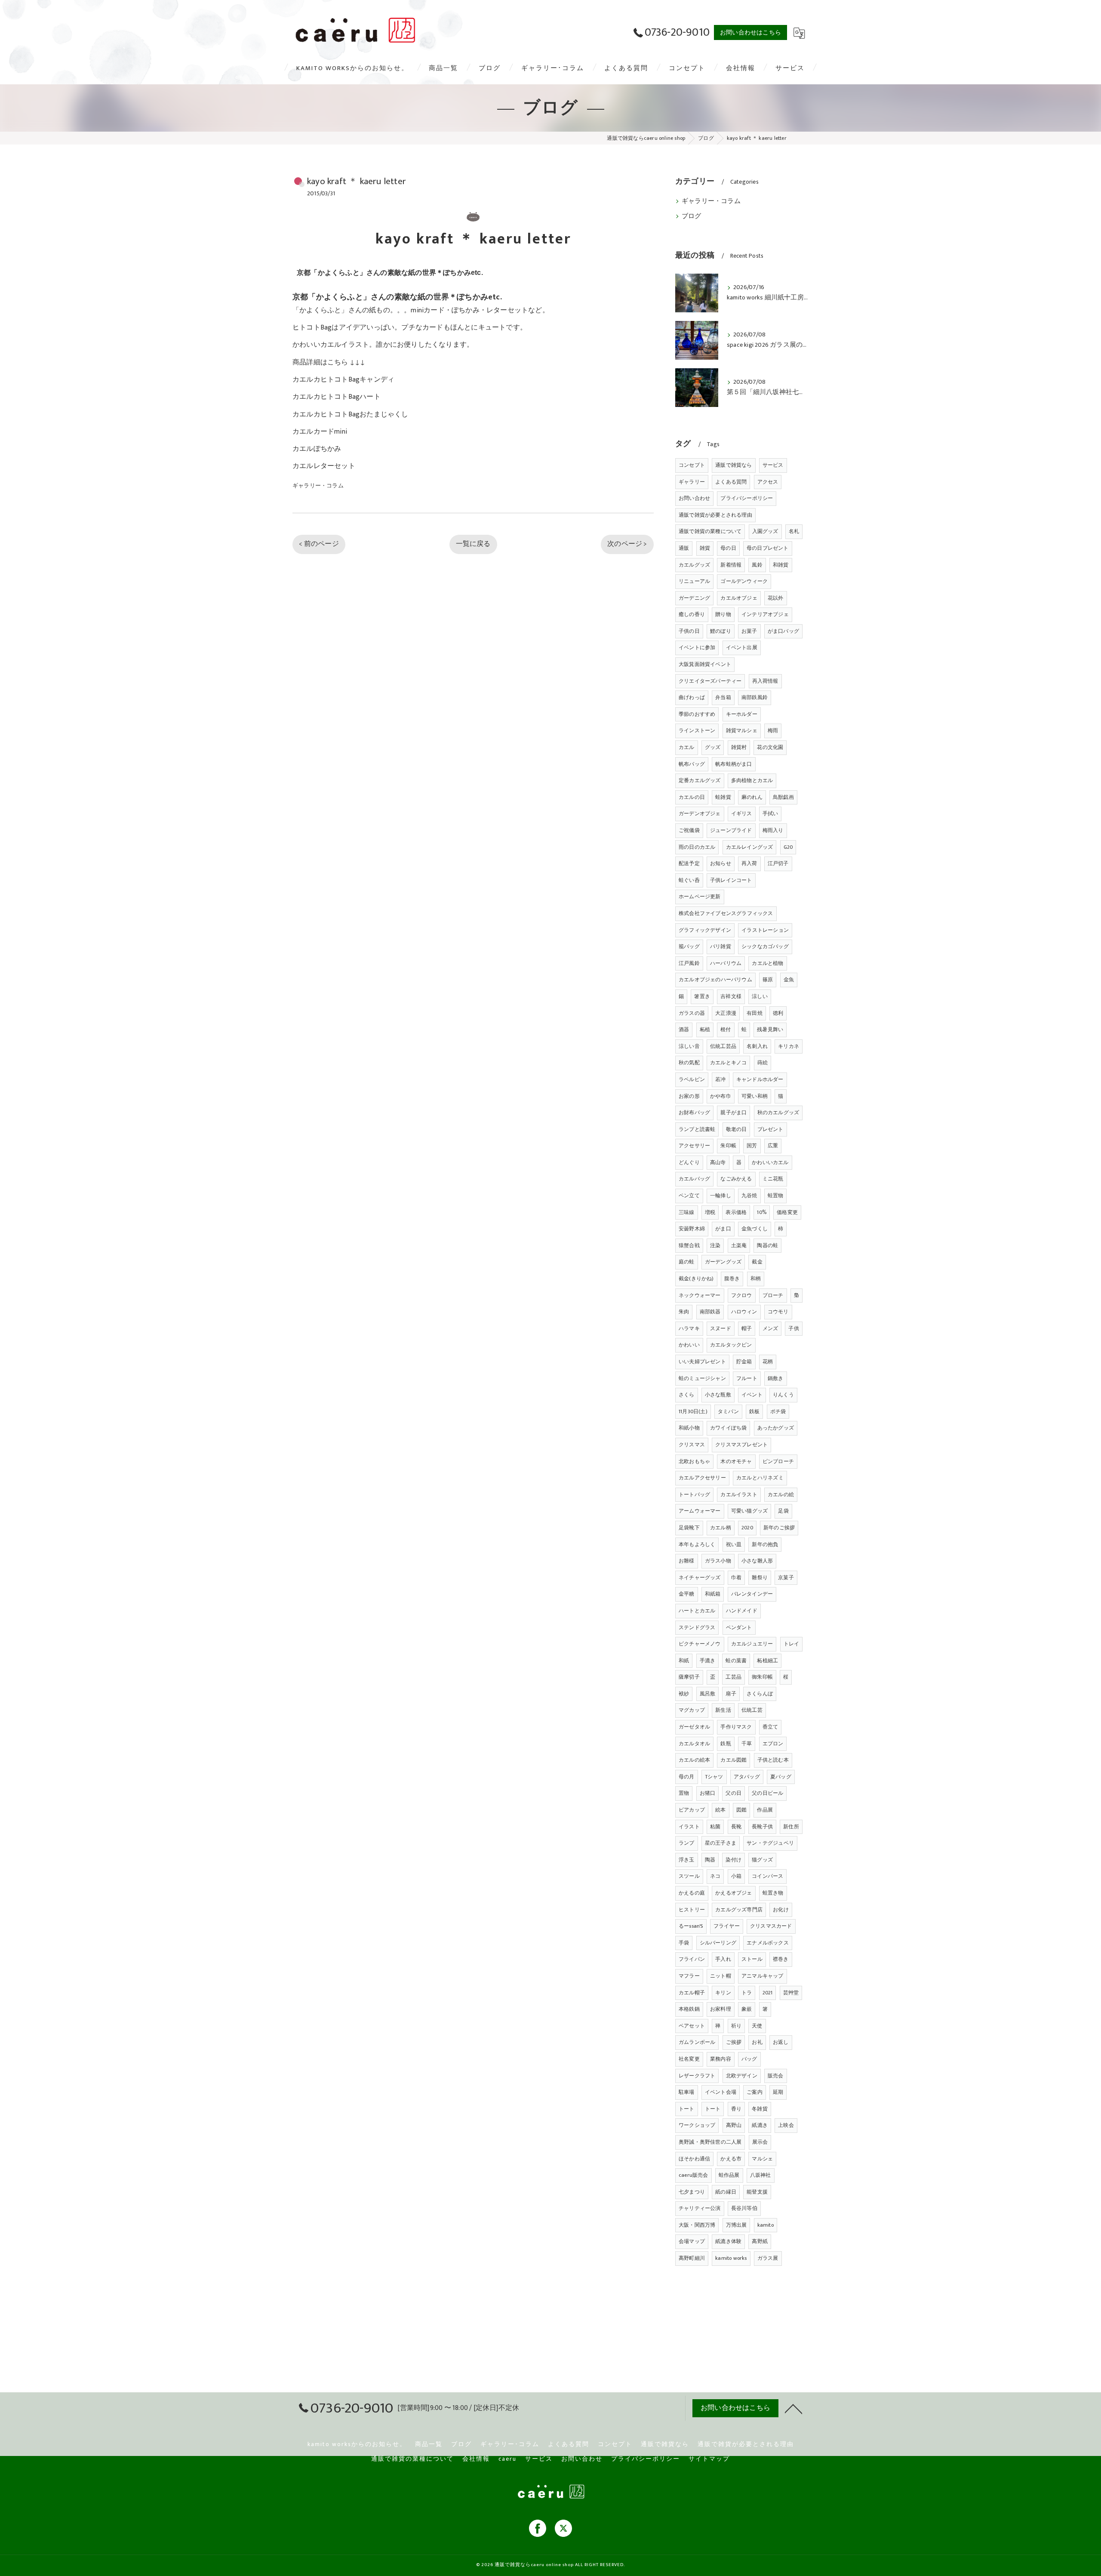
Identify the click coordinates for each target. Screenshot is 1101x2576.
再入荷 (749, 863)
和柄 (756, 1279)
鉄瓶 (726, 1744)
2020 (747, 1528)
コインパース (767, 1876)
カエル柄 (721, 1528)
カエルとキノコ (728, 1063)
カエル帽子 (692, 1993)
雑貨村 (739, 747)
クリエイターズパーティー (710, 681)
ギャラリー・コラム (318, 486)
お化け (781, 1910)
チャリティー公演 (700, 2208)
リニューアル (694, 581)
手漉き (708, 1661)
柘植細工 (767, 1661)
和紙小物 (689, 1428)
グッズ (713, 747)
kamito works (731, 2258)
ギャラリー (692, 482)
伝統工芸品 (723, 1046)
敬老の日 (737, 1129)
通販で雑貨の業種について (710, 531)
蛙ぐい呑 (689, 880)
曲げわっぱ (692, 697)
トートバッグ (694, 1494)
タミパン (728, 1411)
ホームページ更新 (700, 897)
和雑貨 (781, 565)
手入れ (723, 1959)
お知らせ (721, 863)
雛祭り (760, 1578)
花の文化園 (770, 747)
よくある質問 (731, 482)
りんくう (783, 1395)
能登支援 (757, 2192)
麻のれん (752, 797)
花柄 (768, 1362)
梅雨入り (773, 830)
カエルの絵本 (694, 1760)
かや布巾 (721, 1096)
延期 (778, 2092)
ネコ (715, 1876)
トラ (747, 1993)
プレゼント (770, 1129)
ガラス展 (768, 2258)
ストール (752, 1959)
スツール (689, 1876)
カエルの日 (692, 797)
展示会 (760, 2142)
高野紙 (760, 2241)
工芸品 (733, 1677)
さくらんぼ (760, 1694)
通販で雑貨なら (733, 465)
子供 (793, 1328)
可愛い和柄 (755, 1096)
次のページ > (627, 544)
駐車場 (687, 2092)
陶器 (710, 1860)
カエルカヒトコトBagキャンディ (343, 379)
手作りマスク (736, 1727)
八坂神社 (761, 2175)
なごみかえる (736, 1179)
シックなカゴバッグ (765, 946)
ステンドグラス (697, 1627)
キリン (723, 1993)
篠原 (768, 980)
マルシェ (762, 2159)
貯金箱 (744, 1362)
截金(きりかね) (696, 1279)
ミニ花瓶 (773, 1179)
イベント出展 (742, 647)
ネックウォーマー (700, 1295)
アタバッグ (747, 1777)
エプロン (773, 1744)
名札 (794, 531)
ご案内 (755, 2092)
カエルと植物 (767, 963)
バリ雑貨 (721, 946)
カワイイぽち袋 (728, 1428)
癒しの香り (692, 614)
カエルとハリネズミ (760, 1478)
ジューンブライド (731, 830)
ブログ (692, 216)
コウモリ (778, 1312)
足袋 (783, 1511)
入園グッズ (765, 531)
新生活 (723, 1710)
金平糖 (687, 1594)
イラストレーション (765, 930)
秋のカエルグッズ (778, 1112)
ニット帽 (721, 1976)
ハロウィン (744, 1312)
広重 (773, 1146)
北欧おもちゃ (694, 1461)
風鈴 (757, 565)
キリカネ (789, 1046)
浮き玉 (687, 1860)
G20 (788, 847)
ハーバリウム (726, 963)
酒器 (684, 1029)
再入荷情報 (765, 681)
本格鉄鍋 (689, 2009)
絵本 (720, 1810)
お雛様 (687, 1561)
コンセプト (692, 465)
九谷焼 (749, 1196)
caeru (507, 2459)
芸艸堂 (791, 1993)
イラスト (689, 1827)
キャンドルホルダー (760, 1079)
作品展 (765, 1810)
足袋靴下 (689, 1528)
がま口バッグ (783, 631)
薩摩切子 (689, 1677)
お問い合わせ (694, 498)
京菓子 (786, 1578)
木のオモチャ (736, 1461)
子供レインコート (731, 880)
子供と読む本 (773, 1760)
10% (762, 1212)
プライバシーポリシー (747, 498)
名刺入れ (757, 1046)
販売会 (776, 2076)
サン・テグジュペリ (770, 1843)
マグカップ (692, 1710)
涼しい (760, 996)
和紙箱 (713, 1594)
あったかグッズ (776, 1428)
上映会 (786, 2125)
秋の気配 (689, 1063)
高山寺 (718, 1162)
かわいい (689, 1345)
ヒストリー (692, 1910)
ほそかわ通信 (694, 2159)
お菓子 (749, 631)
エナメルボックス (768, 1943)
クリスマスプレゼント (741, 1445)
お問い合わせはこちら (750, 32)
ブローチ (773, 1295)
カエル (687, 747)
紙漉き (760, 2125)
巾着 (736, 1578)
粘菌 (715, 1827)
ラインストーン (697, 730)
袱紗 (684, 1694)
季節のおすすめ (697, 714)
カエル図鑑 (733, 1760)
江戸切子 (778, 863)
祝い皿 (734, 1544)
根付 (726, 1029)
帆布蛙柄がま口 (733, 764)
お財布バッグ (694, 1112)
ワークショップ (697, 2125)
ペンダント (739, 1627)
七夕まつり (692, 2192)
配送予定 (689, 863)
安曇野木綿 (692, 1229)
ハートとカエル (697, 1611)
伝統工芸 (752, 1710)
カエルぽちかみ (317, 449)
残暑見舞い (770, 1029)
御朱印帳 (762, 1677)
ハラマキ (689, 1328)
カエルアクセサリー (702, 1478)
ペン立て (689, 1196)
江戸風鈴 (689, 963)
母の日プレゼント (768, 548)
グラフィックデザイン (705, 930)
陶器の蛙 (767, 1245)
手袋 (684, 1943)
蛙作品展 (729, 2175)
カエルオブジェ (739, 598)
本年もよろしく (697, 1544)
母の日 (728, 548)
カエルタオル (694, 1744)
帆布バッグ (692, 764)
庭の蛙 (687, 1262)
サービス (773, 465)
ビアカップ (692, 1810)
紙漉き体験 (728, 2241)
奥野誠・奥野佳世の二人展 (710, 2142)
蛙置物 (776, 1196)
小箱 (736, 1876)
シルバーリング (718, 1943)
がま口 (723, 1229)
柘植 (705, 1029)
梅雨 (773, 730)
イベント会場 (721, 2092)
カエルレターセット (324, 466)
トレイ (792, 1644)
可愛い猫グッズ (749, 1511)
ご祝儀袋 (689, 830)
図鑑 (741, 1810)
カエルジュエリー (752, 1644)
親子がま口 (733, 1112)
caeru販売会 (694, 2175)
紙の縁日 (726, 2192)
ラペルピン (692, 1079)
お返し (781, 2042)
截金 (757, 1262)
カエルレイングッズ (750, 847)
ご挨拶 (734, 2042)
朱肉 (684, 1312)
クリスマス (692, 1445)
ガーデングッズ (723, 1262)
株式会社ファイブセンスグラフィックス (726, 913)
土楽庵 (739, 1245)
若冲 (720, 1079)
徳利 (778, 1013)
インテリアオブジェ (765, 614)
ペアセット (692, 2026)
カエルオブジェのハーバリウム (715, 980)
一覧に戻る (473, 544)
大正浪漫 (726, 1013)
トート (687, 2109)
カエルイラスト (739, 1494)
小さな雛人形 (757, 1561)
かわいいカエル (770, 1162)
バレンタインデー (752, 1594)
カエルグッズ (694, 565)
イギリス (742, 813)
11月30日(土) (693, 1411)
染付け (733, 1860)
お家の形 (689, 1096)
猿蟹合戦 (689, 1245)
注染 (715, 1245)
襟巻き (781, 1959)
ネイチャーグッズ (700, 1578)
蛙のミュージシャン (702, 1378)
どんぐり (689, 1162)
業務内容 (721, 2059)
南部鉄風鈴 (755, 697)
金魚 (789, 980)
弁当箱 (723, 697)
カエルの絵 (781, 1494)
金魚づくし (755, 1229)
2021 (768, 1993)
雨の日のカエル (697, 847)
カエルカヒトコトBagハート (337, 397)
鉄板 (754, 1411)
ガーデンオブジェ (700, 813)
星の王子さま (721, 1843)
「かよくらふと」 (320, 310)
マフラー (689, 1976)
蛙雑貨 (723, 797)
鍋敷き (776, 1378)
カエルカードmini (320, 431)
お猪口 (708, 1793)
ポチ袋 (778, 1411)
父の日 (733, 1793)
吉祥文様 (731, 996)
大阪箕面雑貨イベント (705, 664)
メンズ (770, 1328)
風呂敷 (708, 1694)
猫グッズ (762, 1860)
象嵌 (747, 2009)
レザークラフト (697, 2076)
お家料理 (721, 2009)
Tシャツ (714, 1777)
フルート (747, 1378)
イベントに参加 (697, 647)
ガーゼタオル (694, 1727)
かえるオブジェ (733, 1893)
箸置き (702, 996)
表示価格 (736, 1212)
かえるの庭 (692, 1893)
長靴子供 (762, 1827)
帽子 (747, 1328)
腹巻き (732, 1279)
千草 (747, 1744)
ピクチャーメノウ (700, 1644)
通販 (684, 548)
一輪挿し (721, 1196)
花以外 (776, 598)
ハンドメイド (742, 1611)
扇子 (731, 1694)
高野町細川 (692, 2258)
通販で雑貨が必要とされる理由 (715, 515)
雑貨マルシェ (742, 730)
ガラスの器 (692, 1013)
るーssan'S (691, 1926)
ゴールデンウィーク (744, 581)
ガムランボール (697, 2042)
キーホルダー (742, 714)
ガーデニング (694, 598)
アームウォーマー (700, 1511)
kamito (766, 2225)
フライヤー (727, 1926)
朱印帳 (728, 1146)
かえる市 (731, 2159)
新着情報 (731, 565)
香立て (770, 1727)
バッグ (749, 2059)
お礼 (757, 2042)
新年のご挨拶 (779, 1528)
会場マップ (692, 2241)
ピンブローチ (778, 1461)
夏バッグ (781, 1777)
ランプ (687, 1843)
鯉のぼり (721, 631)
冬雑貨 (760, 2109)
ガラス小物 (718, 1561)
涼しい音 (689, 1046)
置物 (684, 1793)
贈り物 (723, 614)
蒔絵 (763, 1063)
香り (736, 2109)
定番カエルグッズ (700, 780)
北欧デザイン (742, 2076)
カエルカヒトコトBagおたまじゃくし (351, 414)
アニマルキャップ (763, 1976)
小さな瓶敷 (718, 1395)
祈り (736, 2026)
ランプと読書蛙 (697, 1129)
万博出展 (737, 2225)
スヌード (721, 1328)
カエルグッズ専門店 (739, 1910)
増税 (710, 1212)
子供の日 (689, 631)
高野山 (734, 2125)
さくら (687, 1395)
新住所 (791, 1827)
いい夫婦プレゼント (702, 1362)
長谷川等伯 (744, 2208)
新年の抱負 (765, 1544)
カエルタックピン (731, 1345)
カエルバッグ (694, 1179)
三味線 (687, 1212)
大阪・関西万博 (697, 2225)
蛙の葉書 (736, 1661)
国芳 (752, 1146)
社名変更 (689, 2059)
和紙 (684, 1661)
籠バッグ (689, 946)
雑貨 (705, 548)
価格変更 (787, 1212)
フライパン (692, 1959)
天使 (757, 2026)
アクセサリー (694, 1146)
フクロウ (742, 1295)
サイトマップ (709, 2459)
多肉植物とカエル (752, 780)
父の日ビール (767, 1793)
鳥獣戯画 (783, 797)
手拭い (770, 813)
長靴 (736, 1827)
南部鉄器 (710, 1312)
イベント (752, 1395)
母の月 (687, 1777)
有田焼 (755, 1013)
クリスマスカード (771, 1926)
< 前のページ (319, 544)
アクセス (768, 482)
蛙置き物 (773, 1893)
